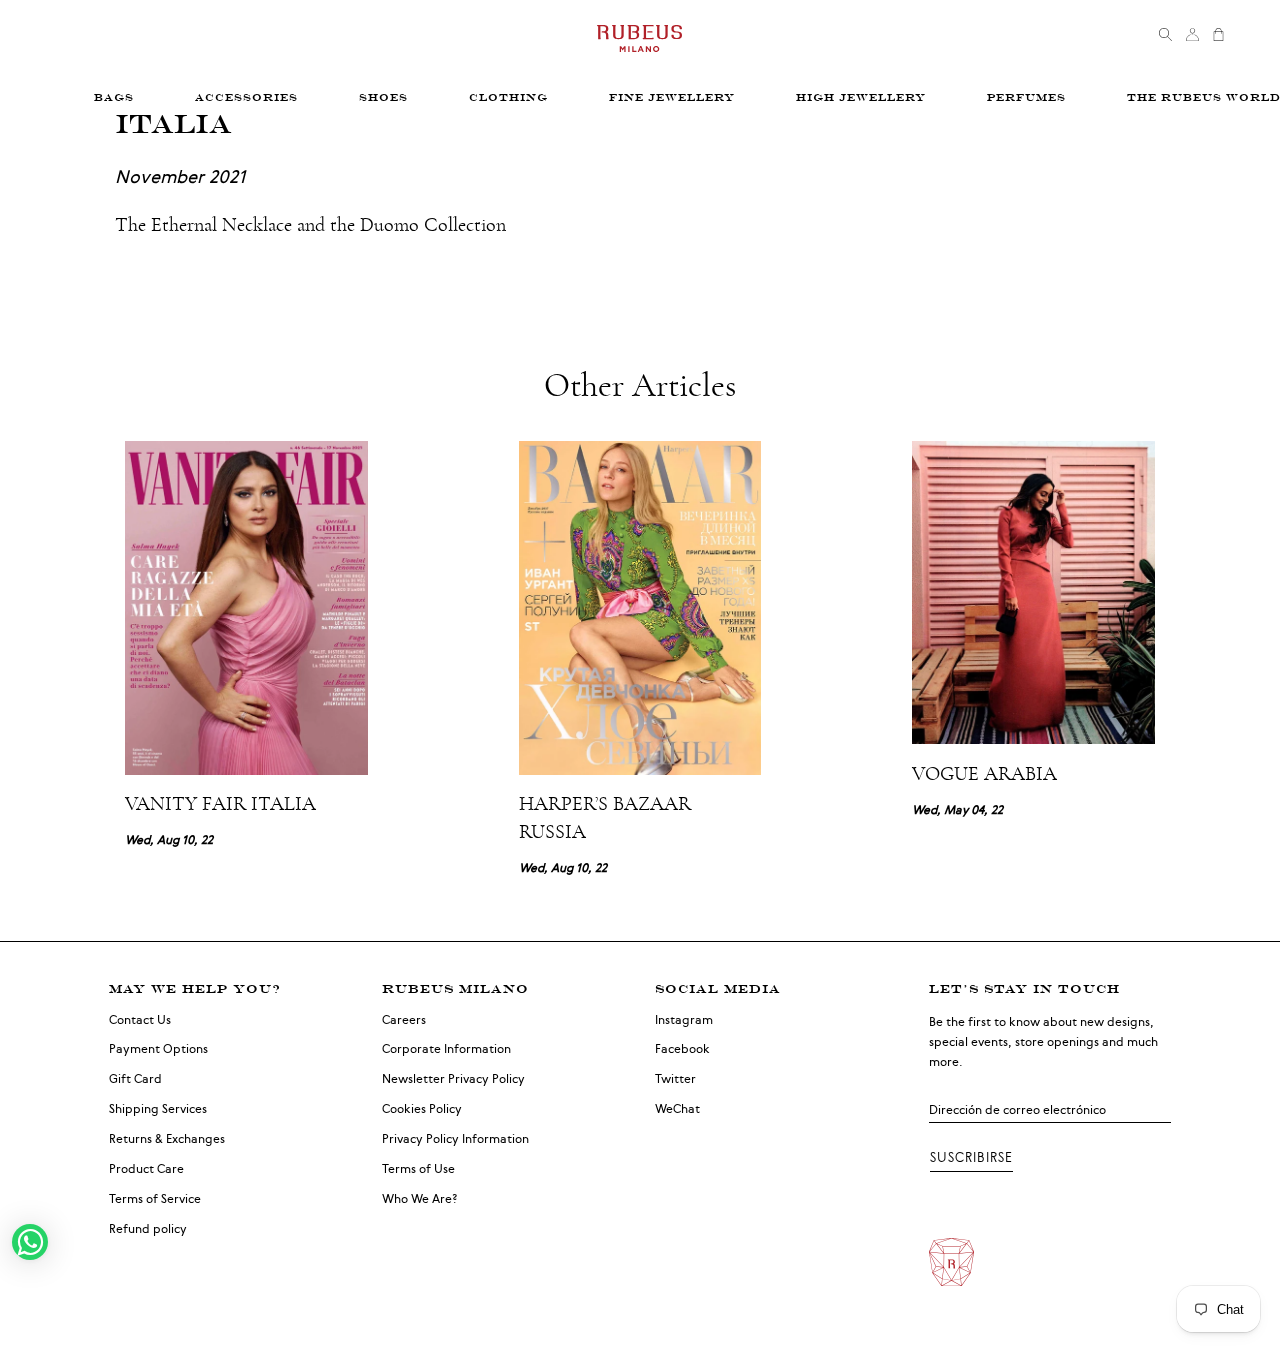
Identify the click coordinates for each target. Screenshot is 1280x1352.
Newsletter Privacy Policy (453, 1079)
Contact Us (140, 1020)
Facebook (682, 1049)
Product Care (146, 1169)
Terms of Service (155, 1199)
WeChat (677, 1109)
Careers (404, 1020)
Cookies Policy (422, 1109)
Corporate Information (446, 1049)
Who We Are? (420, 1199)
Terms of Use (418, 1169)
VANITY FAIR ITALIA (220, 804)
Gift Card (135, 1079)
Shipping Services (158, 1109)
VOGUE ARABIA (984, 774)
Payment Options (158, 1049)
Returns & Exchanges (167, 1139)
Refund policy (148, 1229)
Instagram (684, 1020)
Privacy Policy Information (455, 1139)
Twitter (675, 1079)
